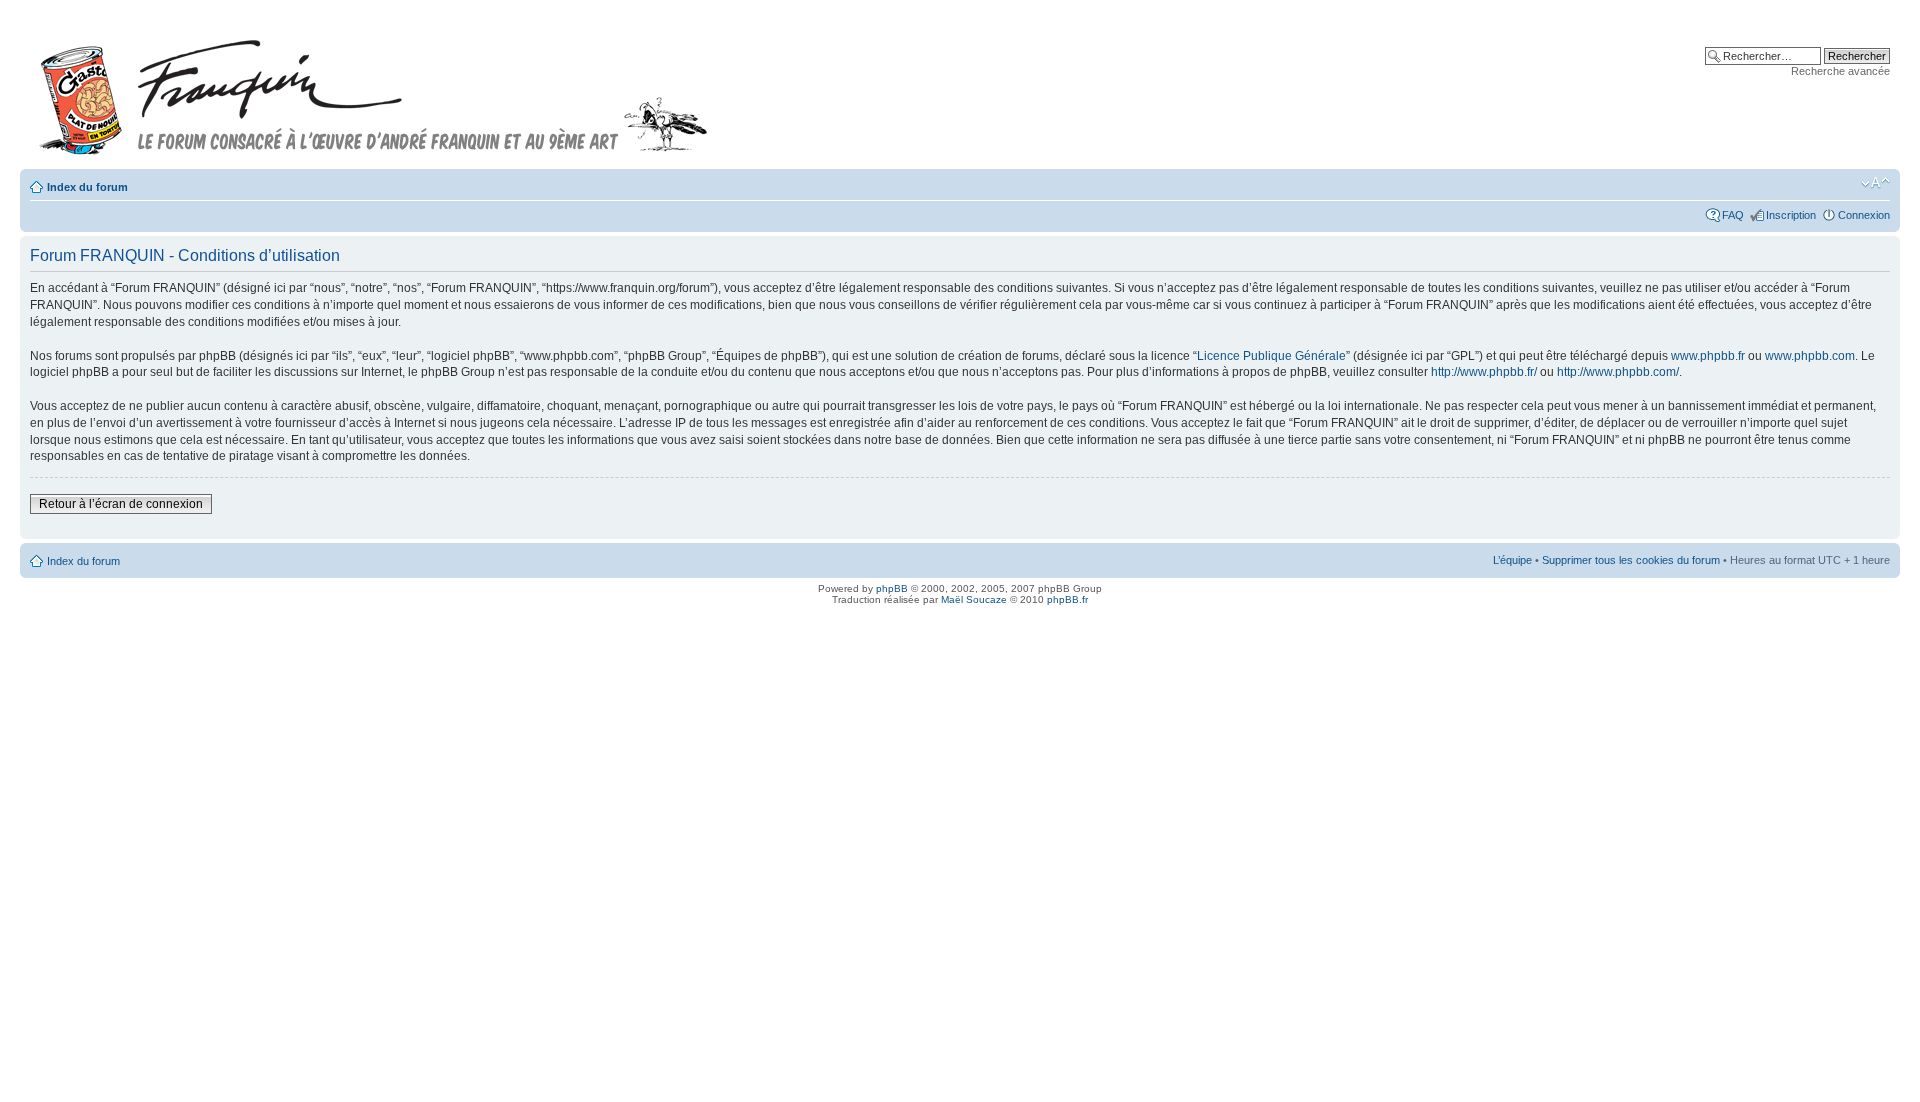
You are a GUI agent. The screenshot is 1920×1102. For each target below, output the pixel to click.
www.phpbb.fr (1708, 356)
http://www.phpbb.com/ (1618, 372)
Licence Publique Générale (1271, 356)
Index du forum (87, 187)
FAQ (1733, 215)
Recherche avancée (1840, 71)
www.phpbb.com (1810, 356)
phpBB (892, 588)
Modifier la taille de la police (1875, 183)
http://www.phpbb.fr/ (1484, 372)
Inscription (1791, 215)
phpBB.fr (1067, 599)
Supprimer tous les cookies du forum (1631, 560)
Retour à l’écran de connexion (121, 504)
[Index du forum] (374, 88)
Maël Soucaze (974, 599)
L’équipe (1512, 560)
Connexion (1864, 215)
